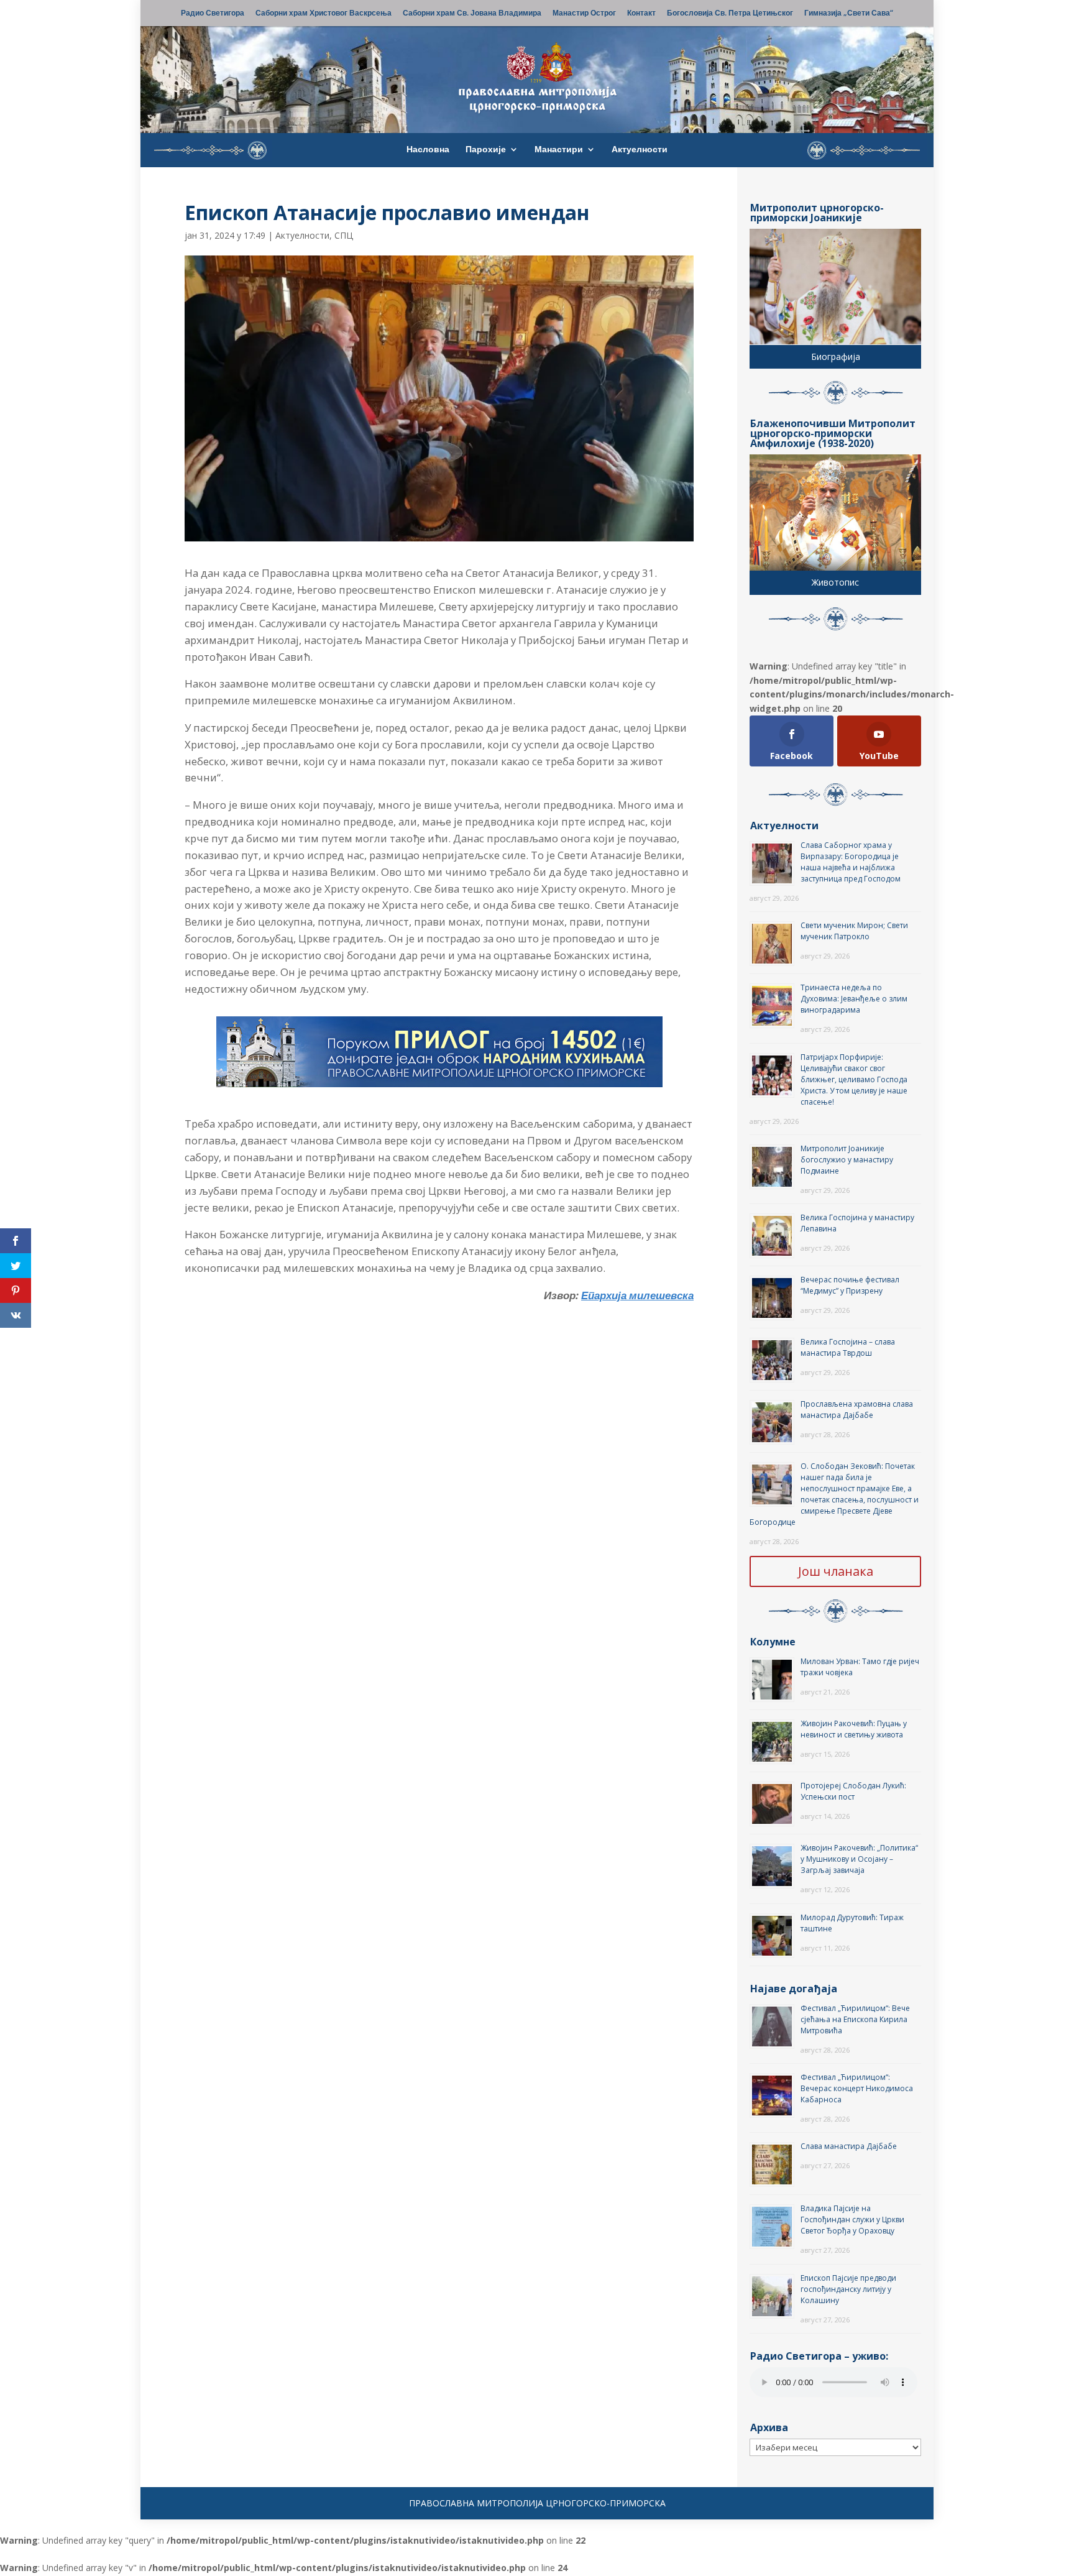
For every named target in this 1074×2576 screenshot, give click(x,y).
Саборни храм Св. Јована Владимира (472, 14)
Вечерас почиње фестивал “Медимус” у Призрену (850, 1285)
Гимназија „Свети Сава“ (849, 14)
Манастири (559, 150)
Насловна (428, 150)
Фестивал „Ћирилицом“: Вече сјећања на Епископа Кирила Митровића (855, 2019)
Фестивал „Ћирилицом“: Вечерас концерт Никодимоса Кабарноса (857, 2088)
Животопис (835, 582)
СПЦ (344, 235)
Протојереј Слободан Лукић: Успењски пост (853, 1791)
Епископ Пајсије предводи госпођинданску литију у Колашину (848, 2289)
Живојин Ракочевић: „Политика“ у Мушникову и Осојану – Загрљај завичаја (859, 1859)
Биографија (836, 356)
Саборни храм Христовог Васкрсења (324, 14)
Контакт (641, 14)
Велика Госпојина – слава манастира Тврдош (848, 1347)
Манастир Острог (584, 14)
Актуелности (640, 150)
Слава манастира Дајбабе (849, 2146)
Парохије (486, 150)
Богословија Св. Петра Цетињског (730, 14)
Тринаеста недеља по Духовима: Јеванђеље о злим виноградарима (854, 999)
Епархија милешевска (637, 1295)
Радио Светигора (213, 14)
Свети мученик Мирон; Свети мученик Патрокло (854, 931)
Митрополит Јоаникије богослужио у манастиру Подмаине (847, 1160)
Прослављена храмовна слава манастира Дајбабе (857, 1410)
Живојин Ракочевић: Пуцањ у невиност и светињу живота (854, 1729)
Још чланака (836, 1571)
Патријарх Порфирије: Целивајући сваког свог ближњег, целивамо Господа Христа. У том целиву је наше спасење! (854, 1079)
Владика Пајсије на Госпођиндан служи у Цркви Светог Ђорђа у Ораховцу (852, 2219)
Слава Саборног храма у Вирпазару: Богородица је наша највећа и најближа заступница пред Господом (851, 862)
